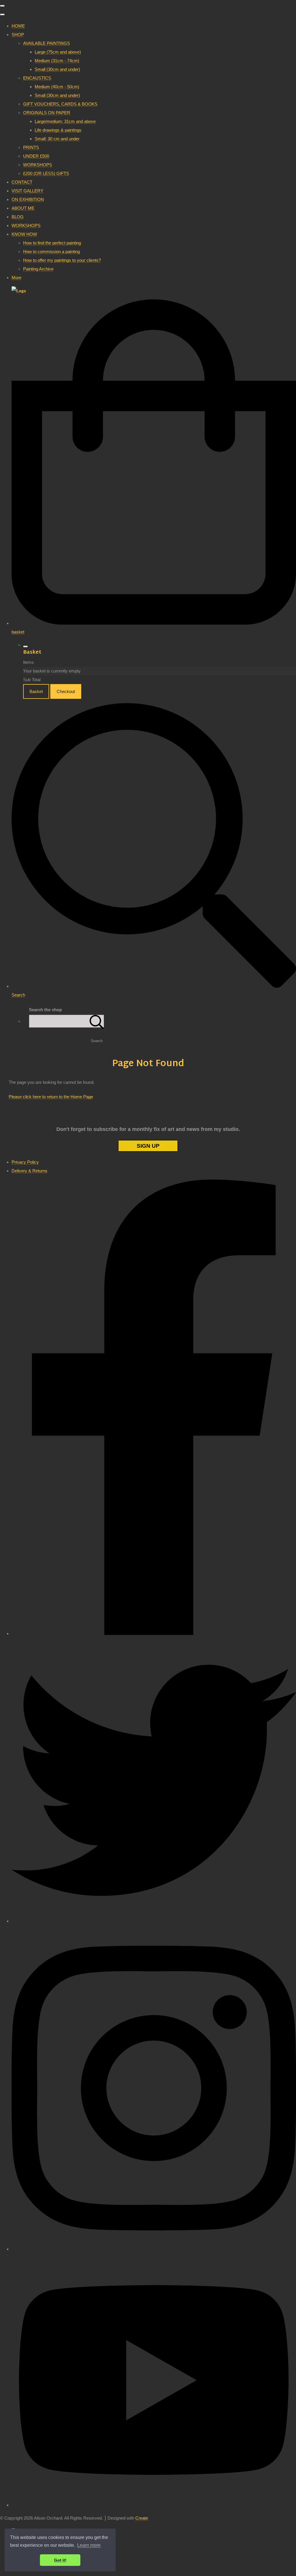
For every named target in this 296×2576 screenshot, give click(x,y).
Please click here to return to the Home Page (51, 1097)
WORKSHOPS (38, 165)
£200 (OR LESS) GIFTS (46, 173)
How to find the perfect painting (52, 243)
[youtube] (154, 2505)
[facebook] (154, 1634)
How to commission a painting (51, 251)
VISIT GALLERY (27, 191)
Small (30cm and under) (57, 69)
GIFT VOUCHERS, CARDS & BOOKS (60, 104)
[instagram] (154, 2249)
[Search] (97, 1021)
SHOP (18, 35)
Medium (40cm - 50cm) (57, 87)
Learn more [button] (89, 2545)
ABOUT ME (23, 208)
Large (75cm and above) (58, 52)
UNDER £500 (36, 156)
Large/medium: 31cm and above (65, 121)
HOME (18, 26)
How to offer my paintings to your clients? (62, 260)
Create (142, 2518)
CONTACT (22, 182)
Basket (36, 691)
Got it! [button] (60, 2560)
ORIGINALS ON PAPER (47, 113)
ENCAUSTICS (37, 78)
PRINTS (31, 147)
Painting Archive (38, 269)
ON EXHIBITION (28, 199)
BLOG (18, 217)
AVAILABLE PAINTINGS (47, 43)
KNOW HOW (24, 234)
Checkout (66, 691)
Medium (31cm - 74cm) (57, 61)
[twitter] (154, 1921)
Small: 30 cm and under (57, 139)
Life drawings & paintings (58, 130)
